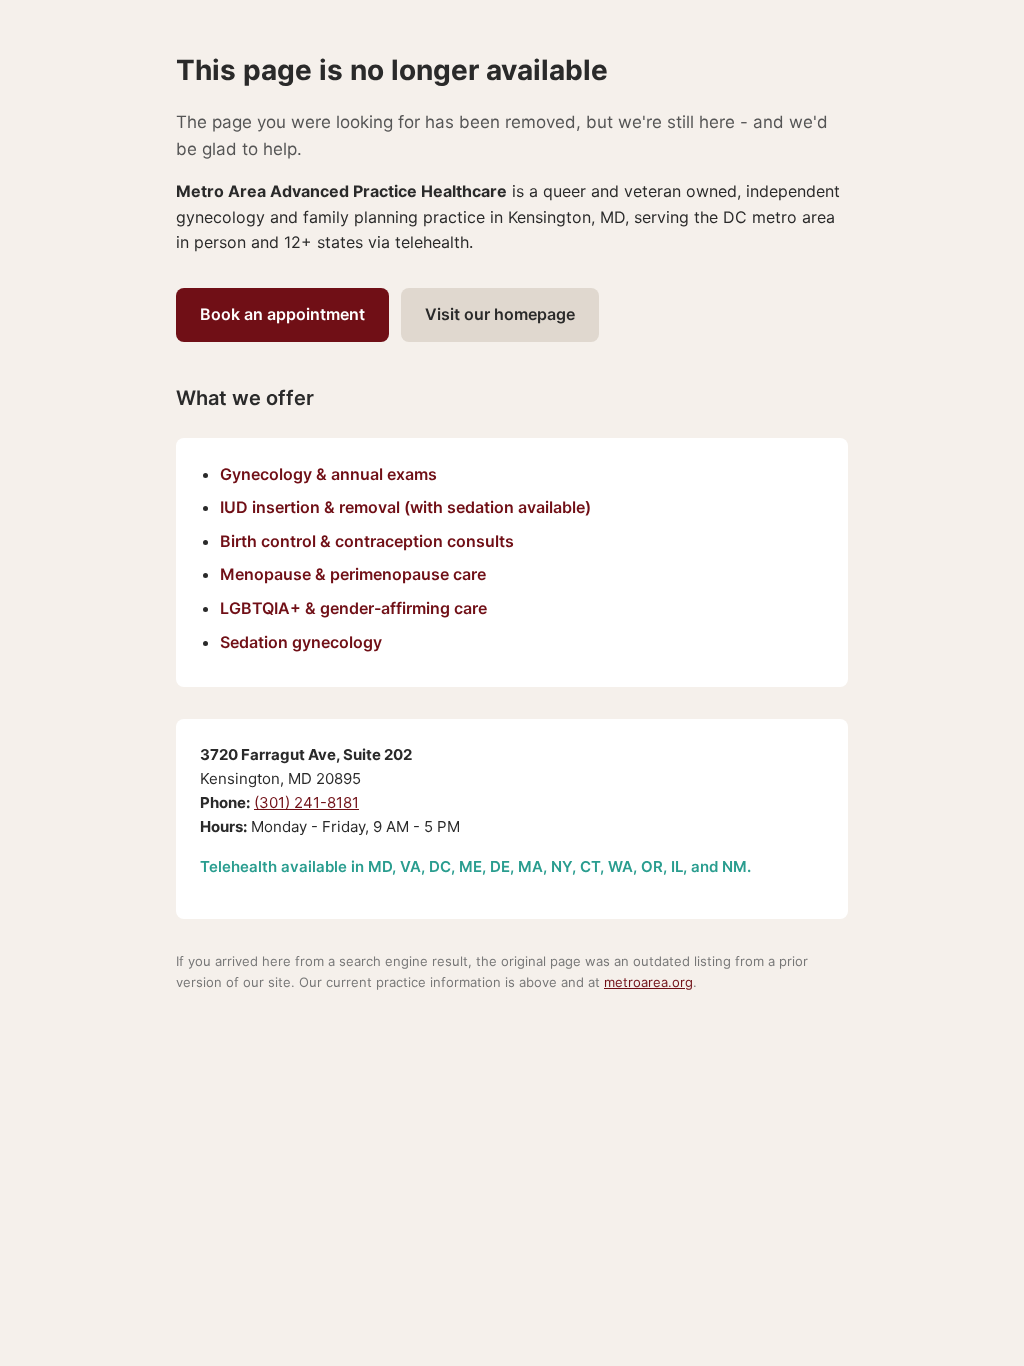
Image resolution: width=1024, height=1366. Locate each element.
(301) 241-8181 (306, 802)
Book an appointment (282, 314)
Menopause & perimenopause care (353, 574)
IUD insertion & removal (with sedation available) (405, 507)
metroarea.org (648, 982)
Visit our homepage (500, 314)
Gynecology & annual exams (328, 474)
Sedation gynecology (301, 642)
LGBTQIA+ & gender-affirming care (353, 608)
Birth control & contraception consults (367, 541)
